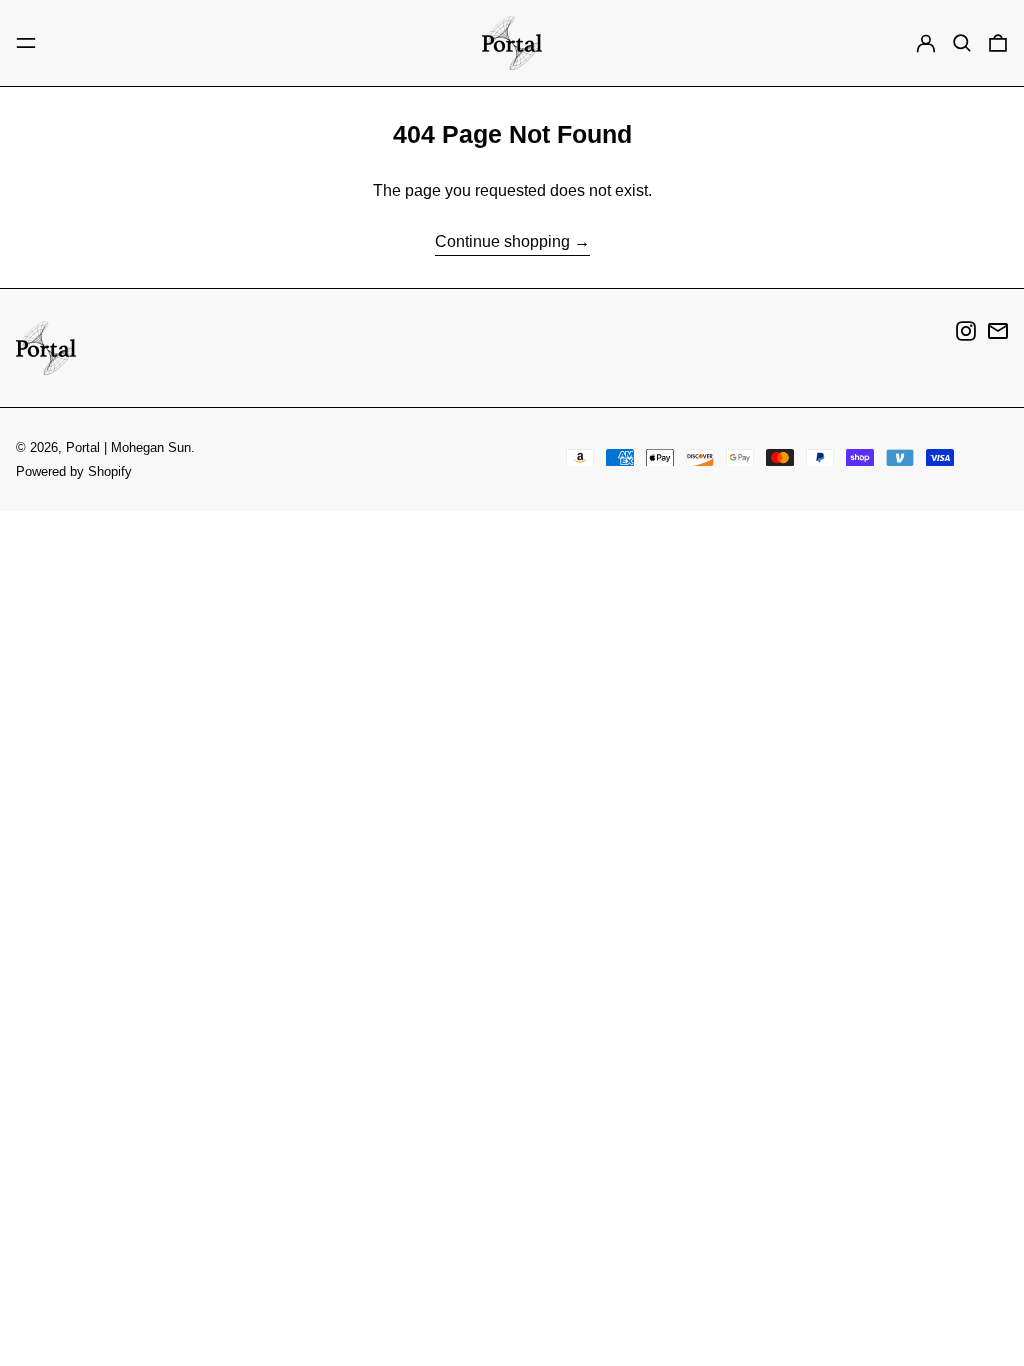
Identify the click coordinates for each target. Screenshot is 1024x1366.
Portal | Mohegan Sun (128, 447)
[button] (962, 43)
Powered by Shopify (74, 471)
